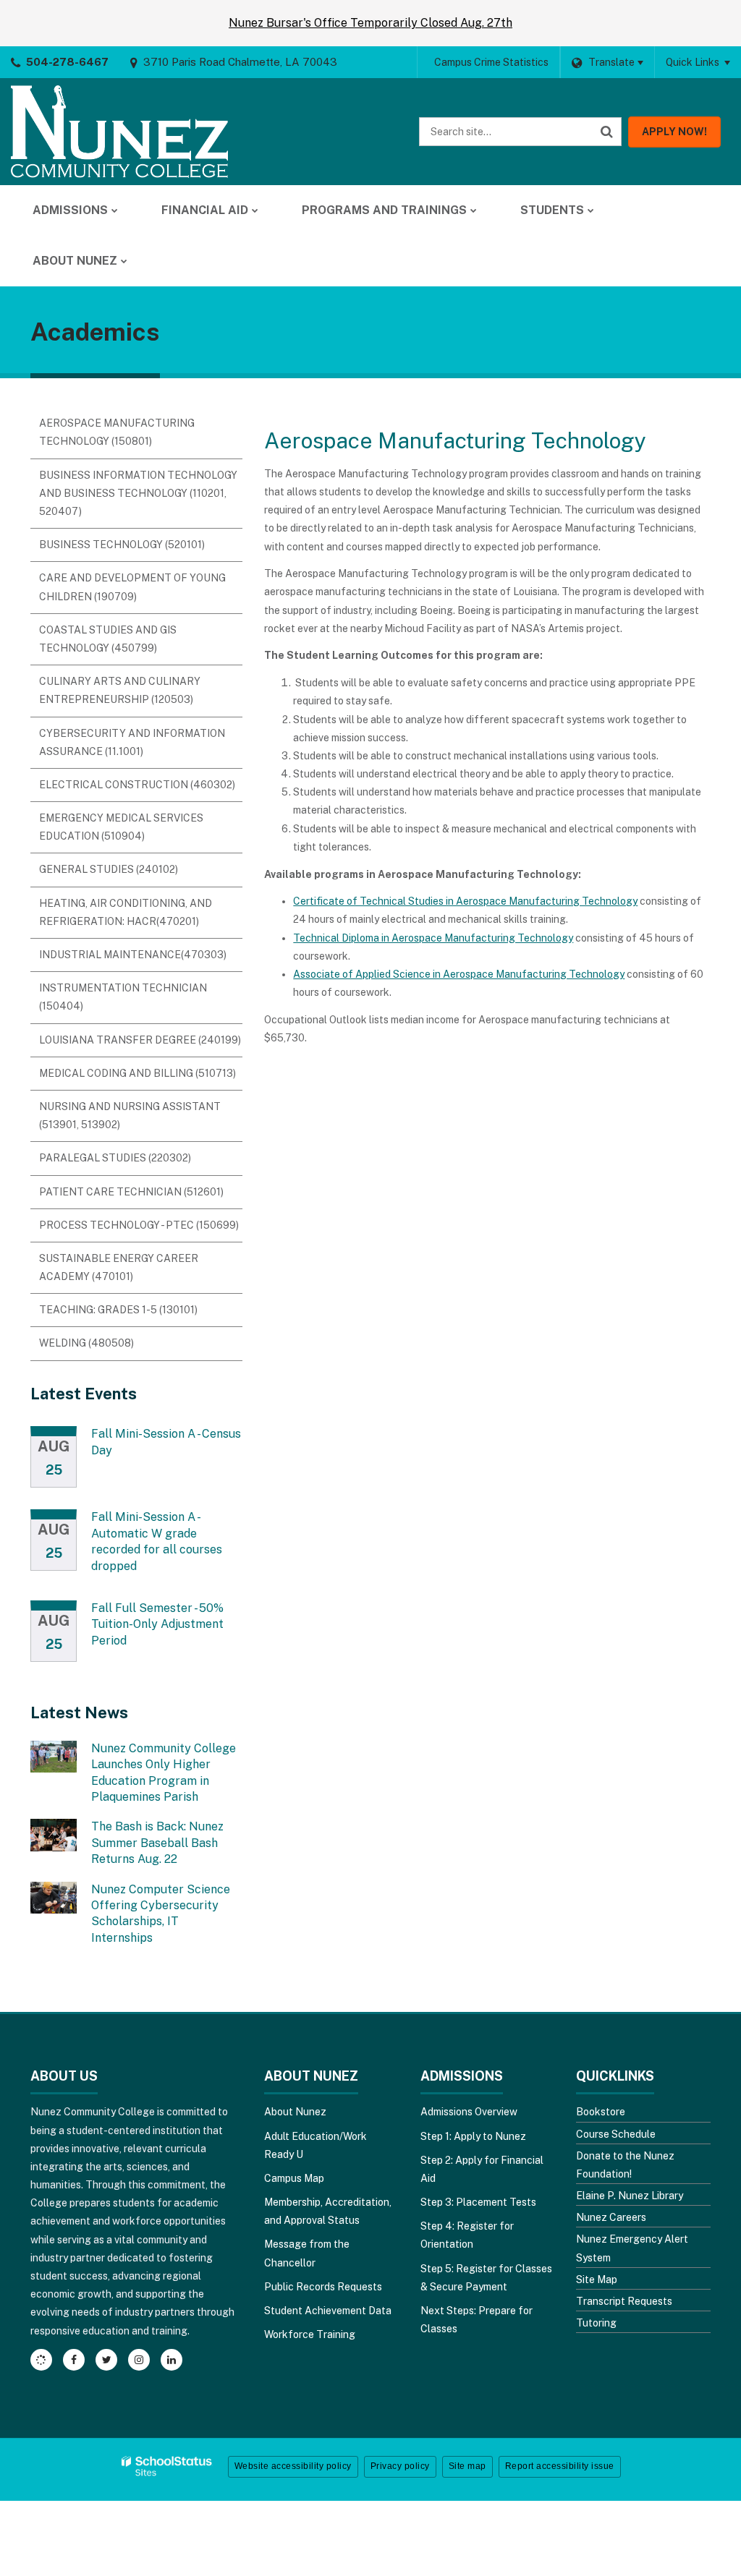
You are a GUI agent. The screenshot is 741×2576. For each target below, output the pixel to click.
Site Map (597, 2279)
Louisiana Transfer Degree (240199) (140, 1040)
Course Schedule (616, 2134)
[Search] (607, 132)
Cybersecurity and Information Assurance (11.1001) (132, 742)
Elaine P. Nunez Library (630, 2196)
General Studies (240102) (109, 869)
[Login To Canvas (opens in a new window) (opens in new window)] (41, 2360)
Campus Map (294, 2178)
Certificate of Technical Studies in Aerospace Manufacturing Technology (465, 901)
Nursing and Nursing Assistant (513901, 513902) (130, 1116)
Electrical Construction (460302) (137, 785)
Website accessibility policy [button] (293, 2466)
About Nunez (295, 2112)
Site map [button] (467, 2466)
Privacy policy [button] (400, 2466)
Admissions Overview (469, 2112)
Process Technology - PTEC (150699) (139, 1225)
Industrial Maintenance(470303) (133, 955)
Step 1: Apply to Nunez (473, 2136)
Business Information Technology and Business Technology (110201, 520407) (138, 493)
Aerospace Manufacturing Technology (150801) (117, 432)
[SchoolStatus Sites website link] (167, 2466)
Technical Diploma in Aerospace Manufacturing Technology (433, 938)
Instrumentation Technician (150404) (123, 997)
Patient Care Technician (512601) (131, 1192)
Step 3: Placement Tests (478, 2202)
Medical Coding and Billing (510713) (137, 1073)
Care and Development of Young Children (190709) (132, 587)
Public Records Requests (323, 2287)
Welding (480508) (86, 1343)
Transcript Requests (624, 2301)
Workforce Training (310, 2334)
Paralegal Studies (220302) (115, 1158)
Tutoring (596, 2323)
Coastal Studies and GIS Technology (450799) (108, 639)
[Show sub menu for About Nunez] (124, 261)
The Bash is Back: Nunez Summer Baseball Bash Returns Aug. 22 (157, 1843)
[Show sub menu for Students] (591, 210)
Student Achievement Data (328, 2311)
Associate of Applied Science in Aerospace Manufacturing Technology (459, 974)
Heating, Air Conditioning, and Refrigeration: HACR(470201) (126, 912)
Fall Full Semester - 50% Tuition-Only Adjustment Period (157, 1624)
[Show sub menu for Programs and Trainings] (474, 210)
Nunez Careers (611, 2217)
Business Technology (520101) (122, 545)
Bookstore (601, 2112)
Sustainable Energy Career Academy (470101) (119, 1267)
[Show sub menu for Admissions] (115, 210)
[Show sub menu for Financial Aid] (255, 210)
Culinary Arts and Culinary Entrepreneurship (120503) (120, 690)
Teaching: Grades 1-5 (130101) (118, 1310)
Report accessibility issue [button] (560, 2466)
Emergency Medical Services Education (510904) (121, 827)
